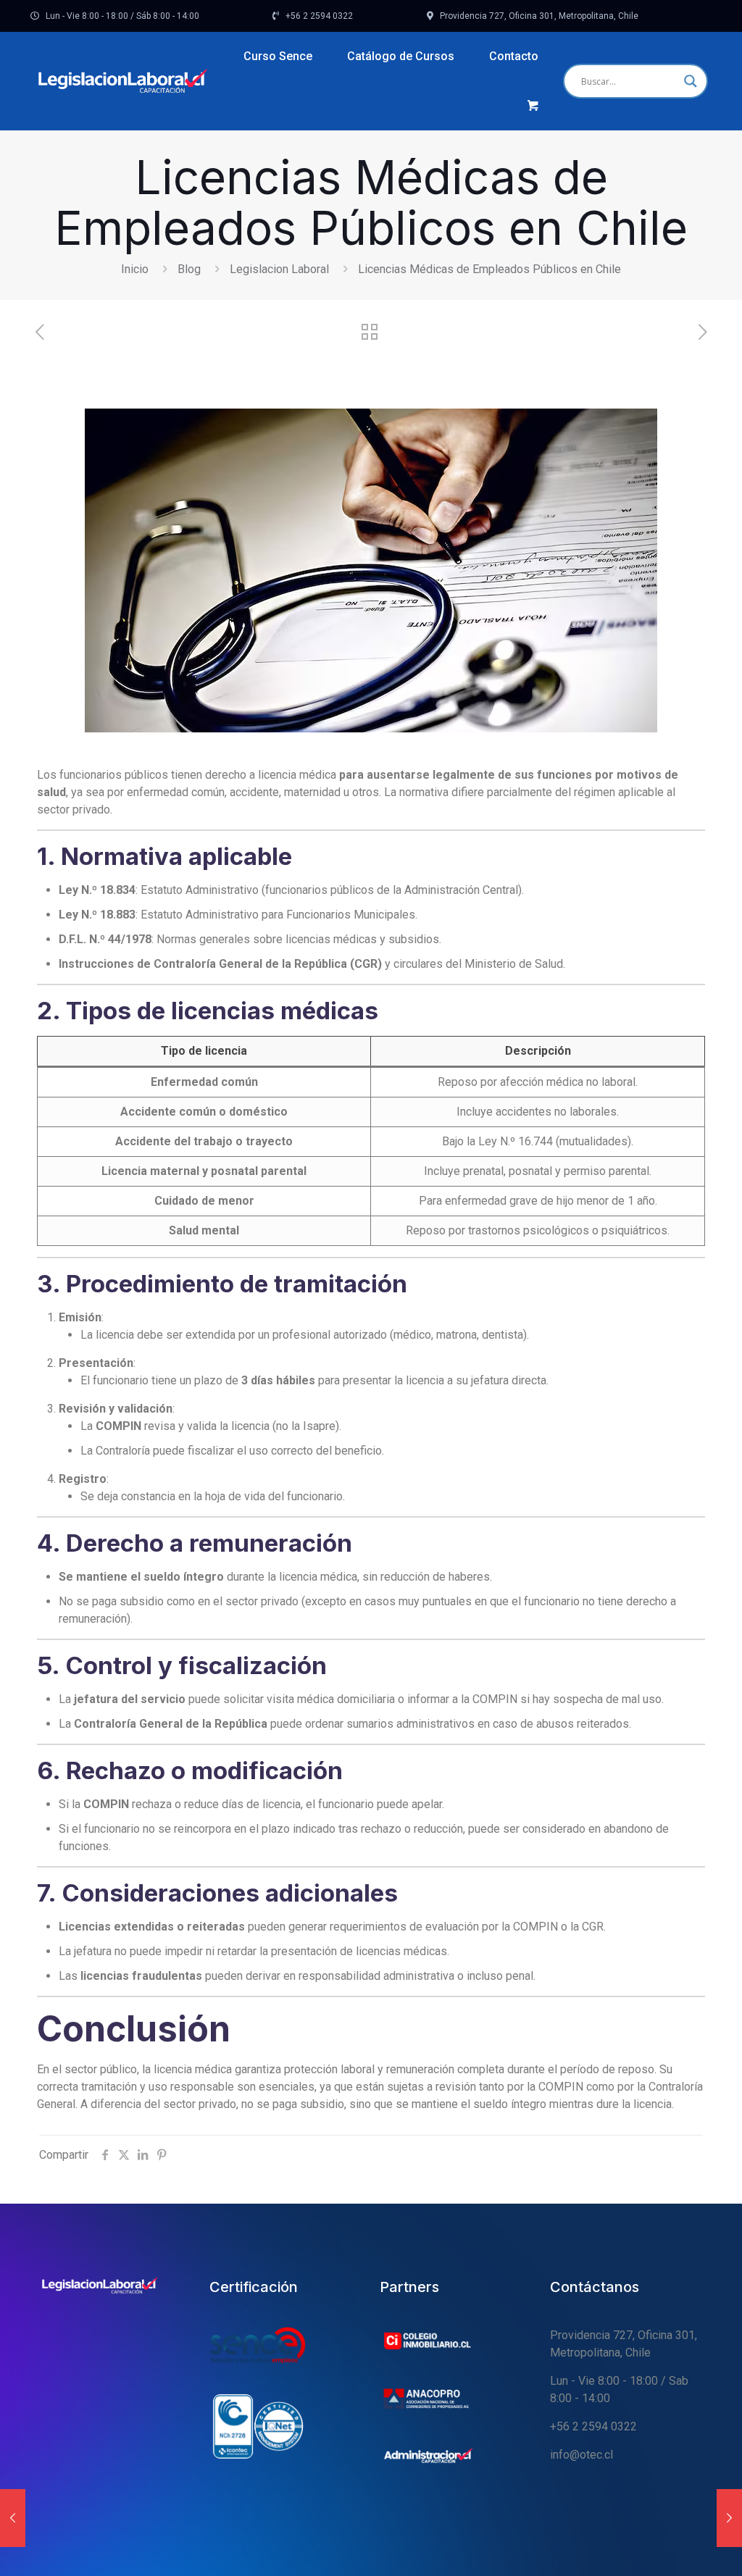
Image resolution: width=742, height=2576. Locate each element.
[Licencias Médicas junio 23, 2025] (13, 2518)
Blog (189, 269)
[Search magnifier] (691, 81)
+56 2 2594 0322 (593, 2426)
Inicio (135, 269)
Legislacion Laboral (279, 269)
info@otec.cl (581, 2455)
